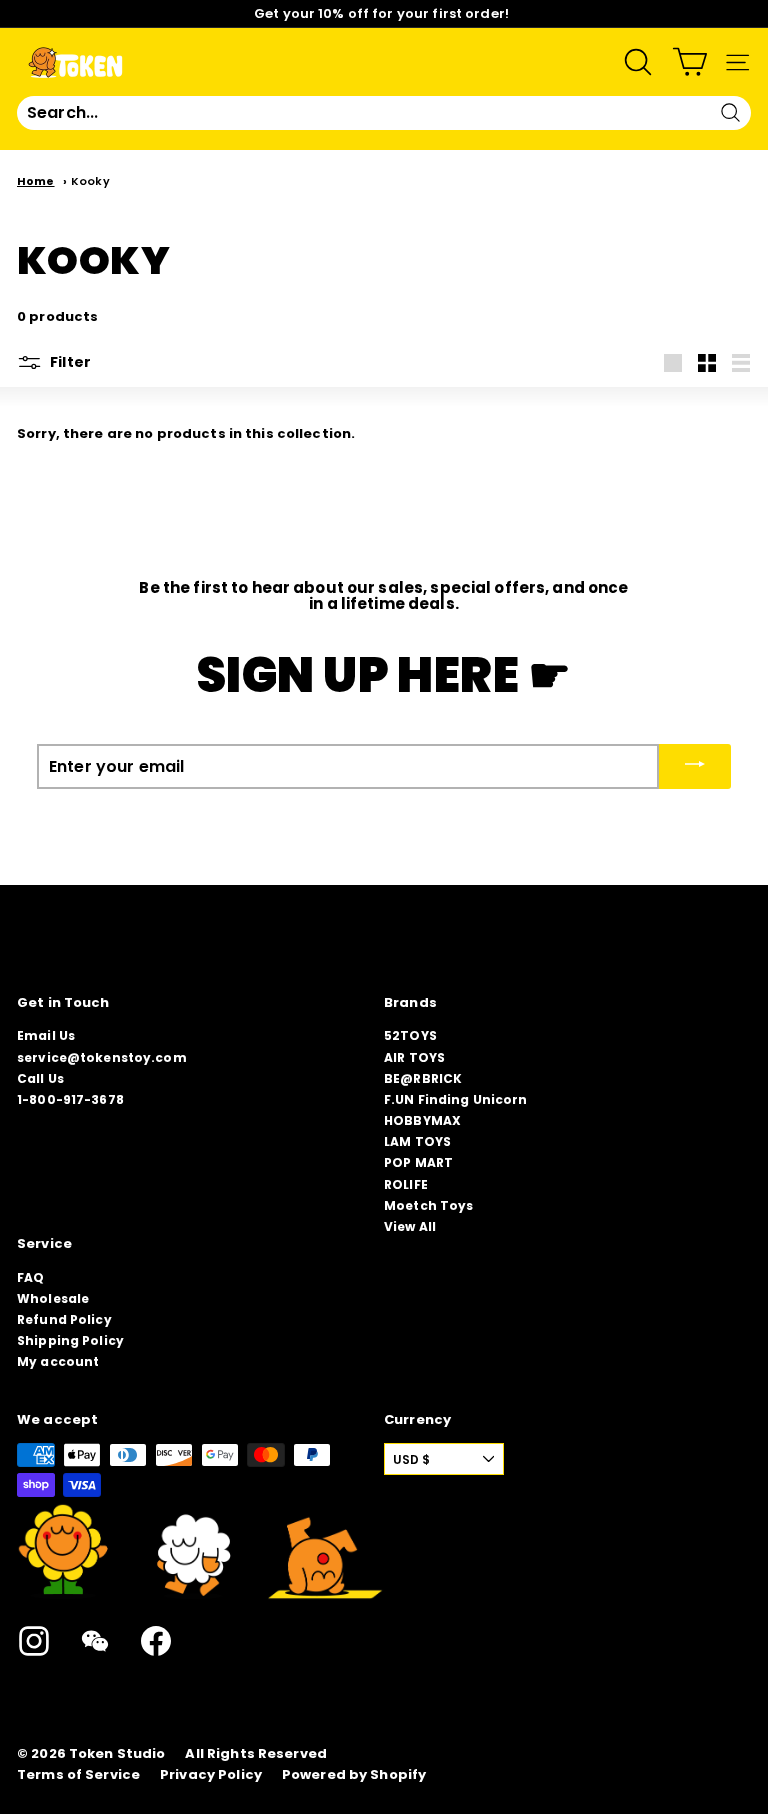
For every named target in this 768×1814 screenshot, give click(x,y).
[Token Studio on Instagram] (34, 1641)
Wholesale (53, 1298)
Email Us (46, 1035)
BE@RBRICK (423, 1078)
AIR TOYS (414, 1057)
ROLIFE (406, 1184)
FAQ (30, 1277)
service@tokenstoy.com (102, 1057)
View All (410, 1226)
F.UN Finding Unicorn (456, 1099)
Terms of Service (78, 1775)
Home (36, 181)
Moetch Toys (428, 1205)
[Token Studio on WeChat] (95, 1641)
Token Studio (117, 1754)
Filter (69, 362)
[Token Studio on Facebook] (156, 1641)
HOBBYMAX (422, 1120)
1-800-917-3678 (70, 1099)
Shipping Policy (70, 1340)
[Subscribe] (695, 766)
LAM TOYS (417, 1141)
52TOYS (410, 1035)
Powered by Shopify (354, 1775)
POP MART (418, 1162)
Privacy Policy (211, 1775)
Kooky (90, 181)
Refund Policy (64, 1319)
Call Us (40, 1078)
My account (58, 1361)
